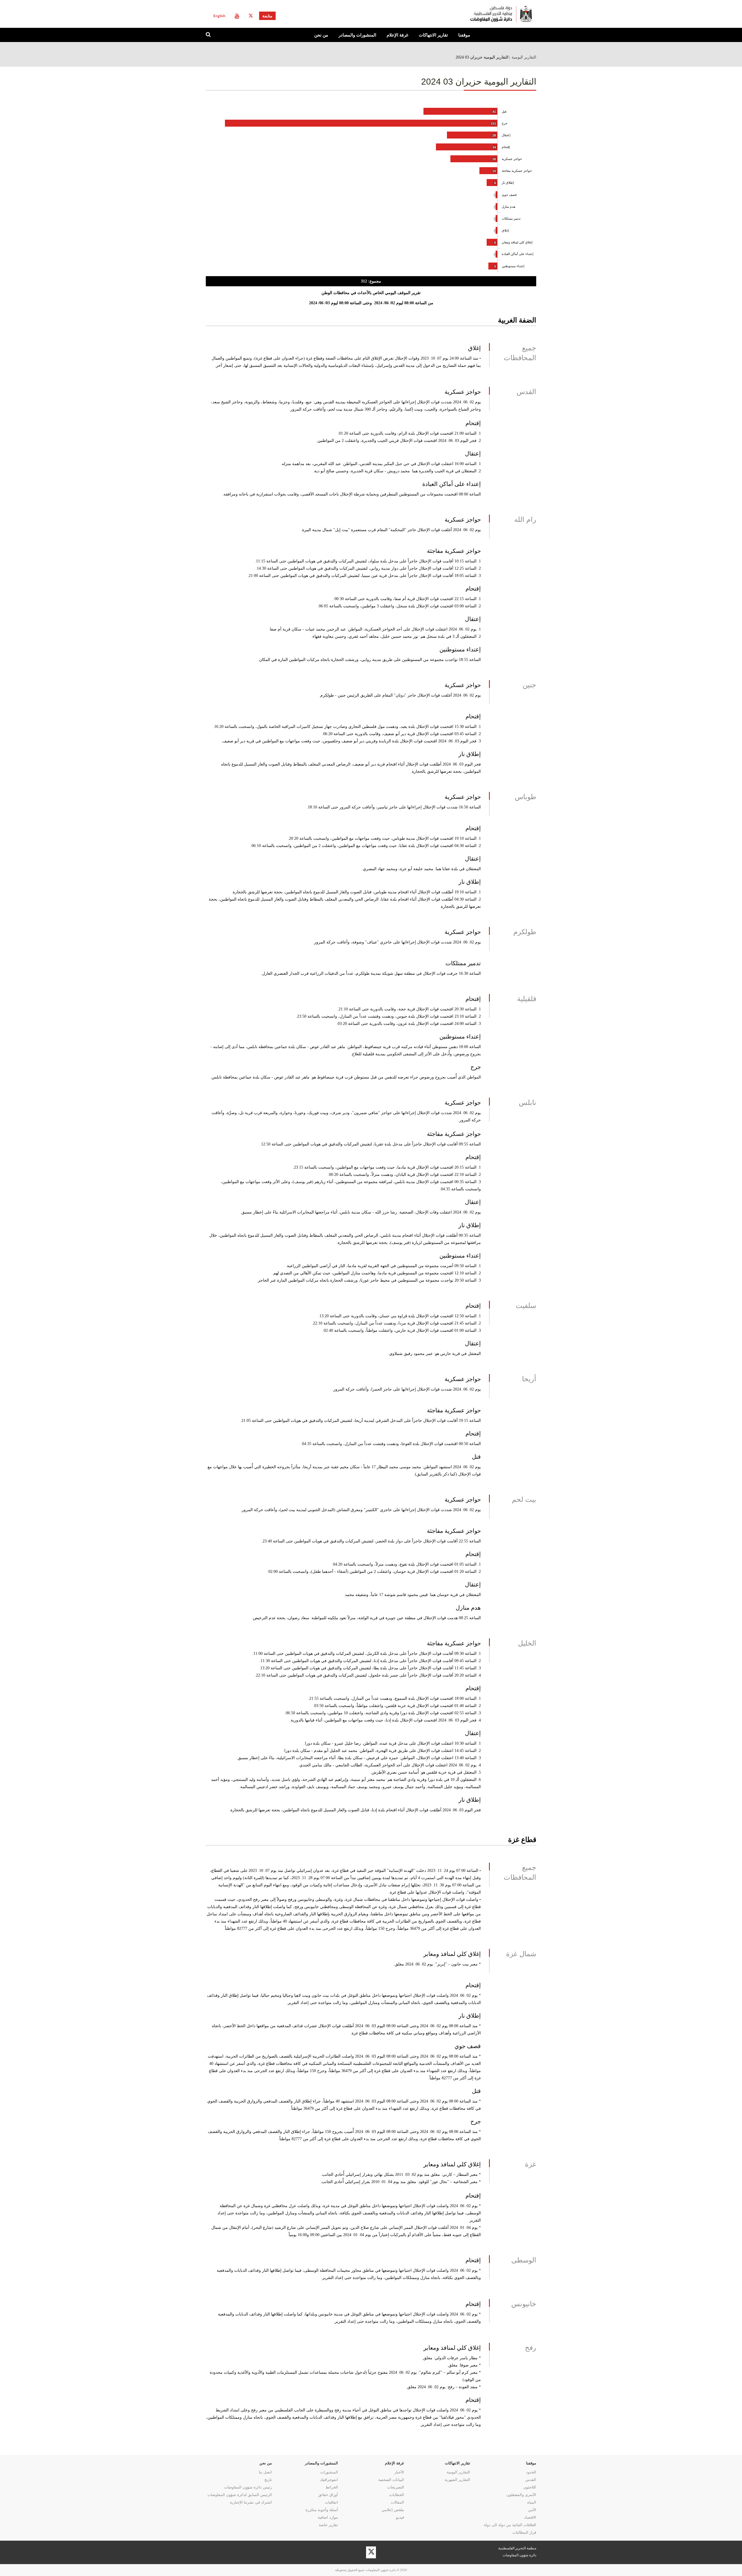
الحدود (531, 2472)
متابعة (267, 16)
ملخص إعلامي (393, 2510)
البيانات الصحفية (391, 2480)
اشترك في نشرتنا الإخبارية (251, 2502)
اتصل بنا (265, 2472)
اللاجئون (530, 2487)
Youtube (237, 16)
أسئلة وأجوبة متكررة (322, 2510)
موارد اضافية (328, 2517)
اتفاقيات (331, 2502)
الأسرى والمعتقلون (521, 2495)
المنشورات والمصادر (357, 35)
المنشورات (329, 2472)
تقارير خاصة (328, 2525)
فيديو (400, 2517)
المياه (532, 2502)
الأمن (532, 2510)
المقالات (397, 2502)
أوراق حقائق (328, 2495)
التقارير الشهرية (457, 2480)
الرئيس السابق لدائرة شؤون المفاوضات (240, 2495)
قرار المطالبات (524, 2532)
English (219, 16)
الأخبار (399, 2472)
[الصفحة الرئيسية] (478, 14)
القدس (531, 2480)
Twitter (251, 16)
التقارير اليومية (524, 57)
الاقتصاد (530, 2517)
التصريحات (396, 2487)
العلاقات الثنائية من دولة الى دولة (510, 2525)
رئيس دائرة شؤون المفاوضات (248, 2487)
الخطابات (397, 2495)
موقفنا (464, 35)
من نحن (321, 35)
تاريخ (268, 2480)
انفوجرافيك (329, 2480)
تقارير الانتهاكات (433, 35)
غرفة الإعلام (398, 35)
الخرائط (332, 2487)
